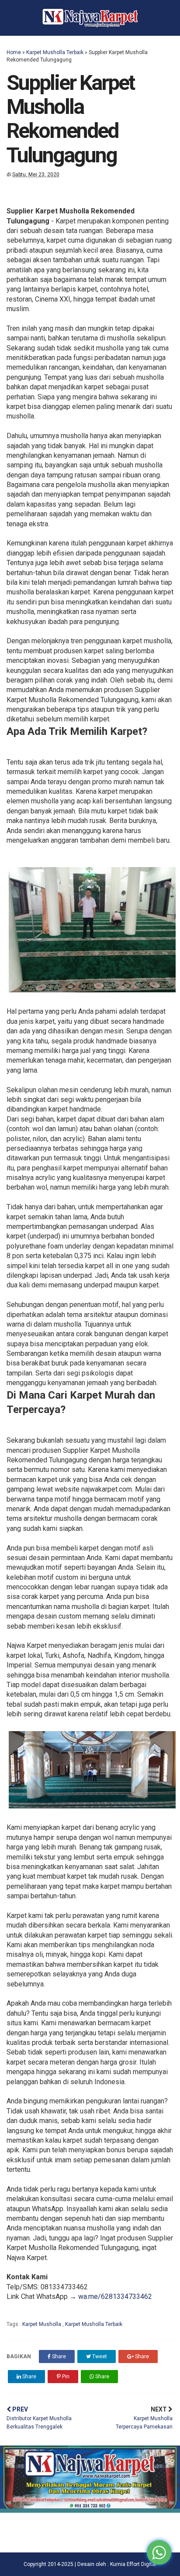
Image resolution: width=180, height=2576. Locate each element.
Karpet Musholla (42, 2324)
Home (14, 52)
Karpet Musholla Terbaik (55, 52)
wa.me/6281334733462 (115, 2296)
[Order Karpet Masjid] (90, 2510)
